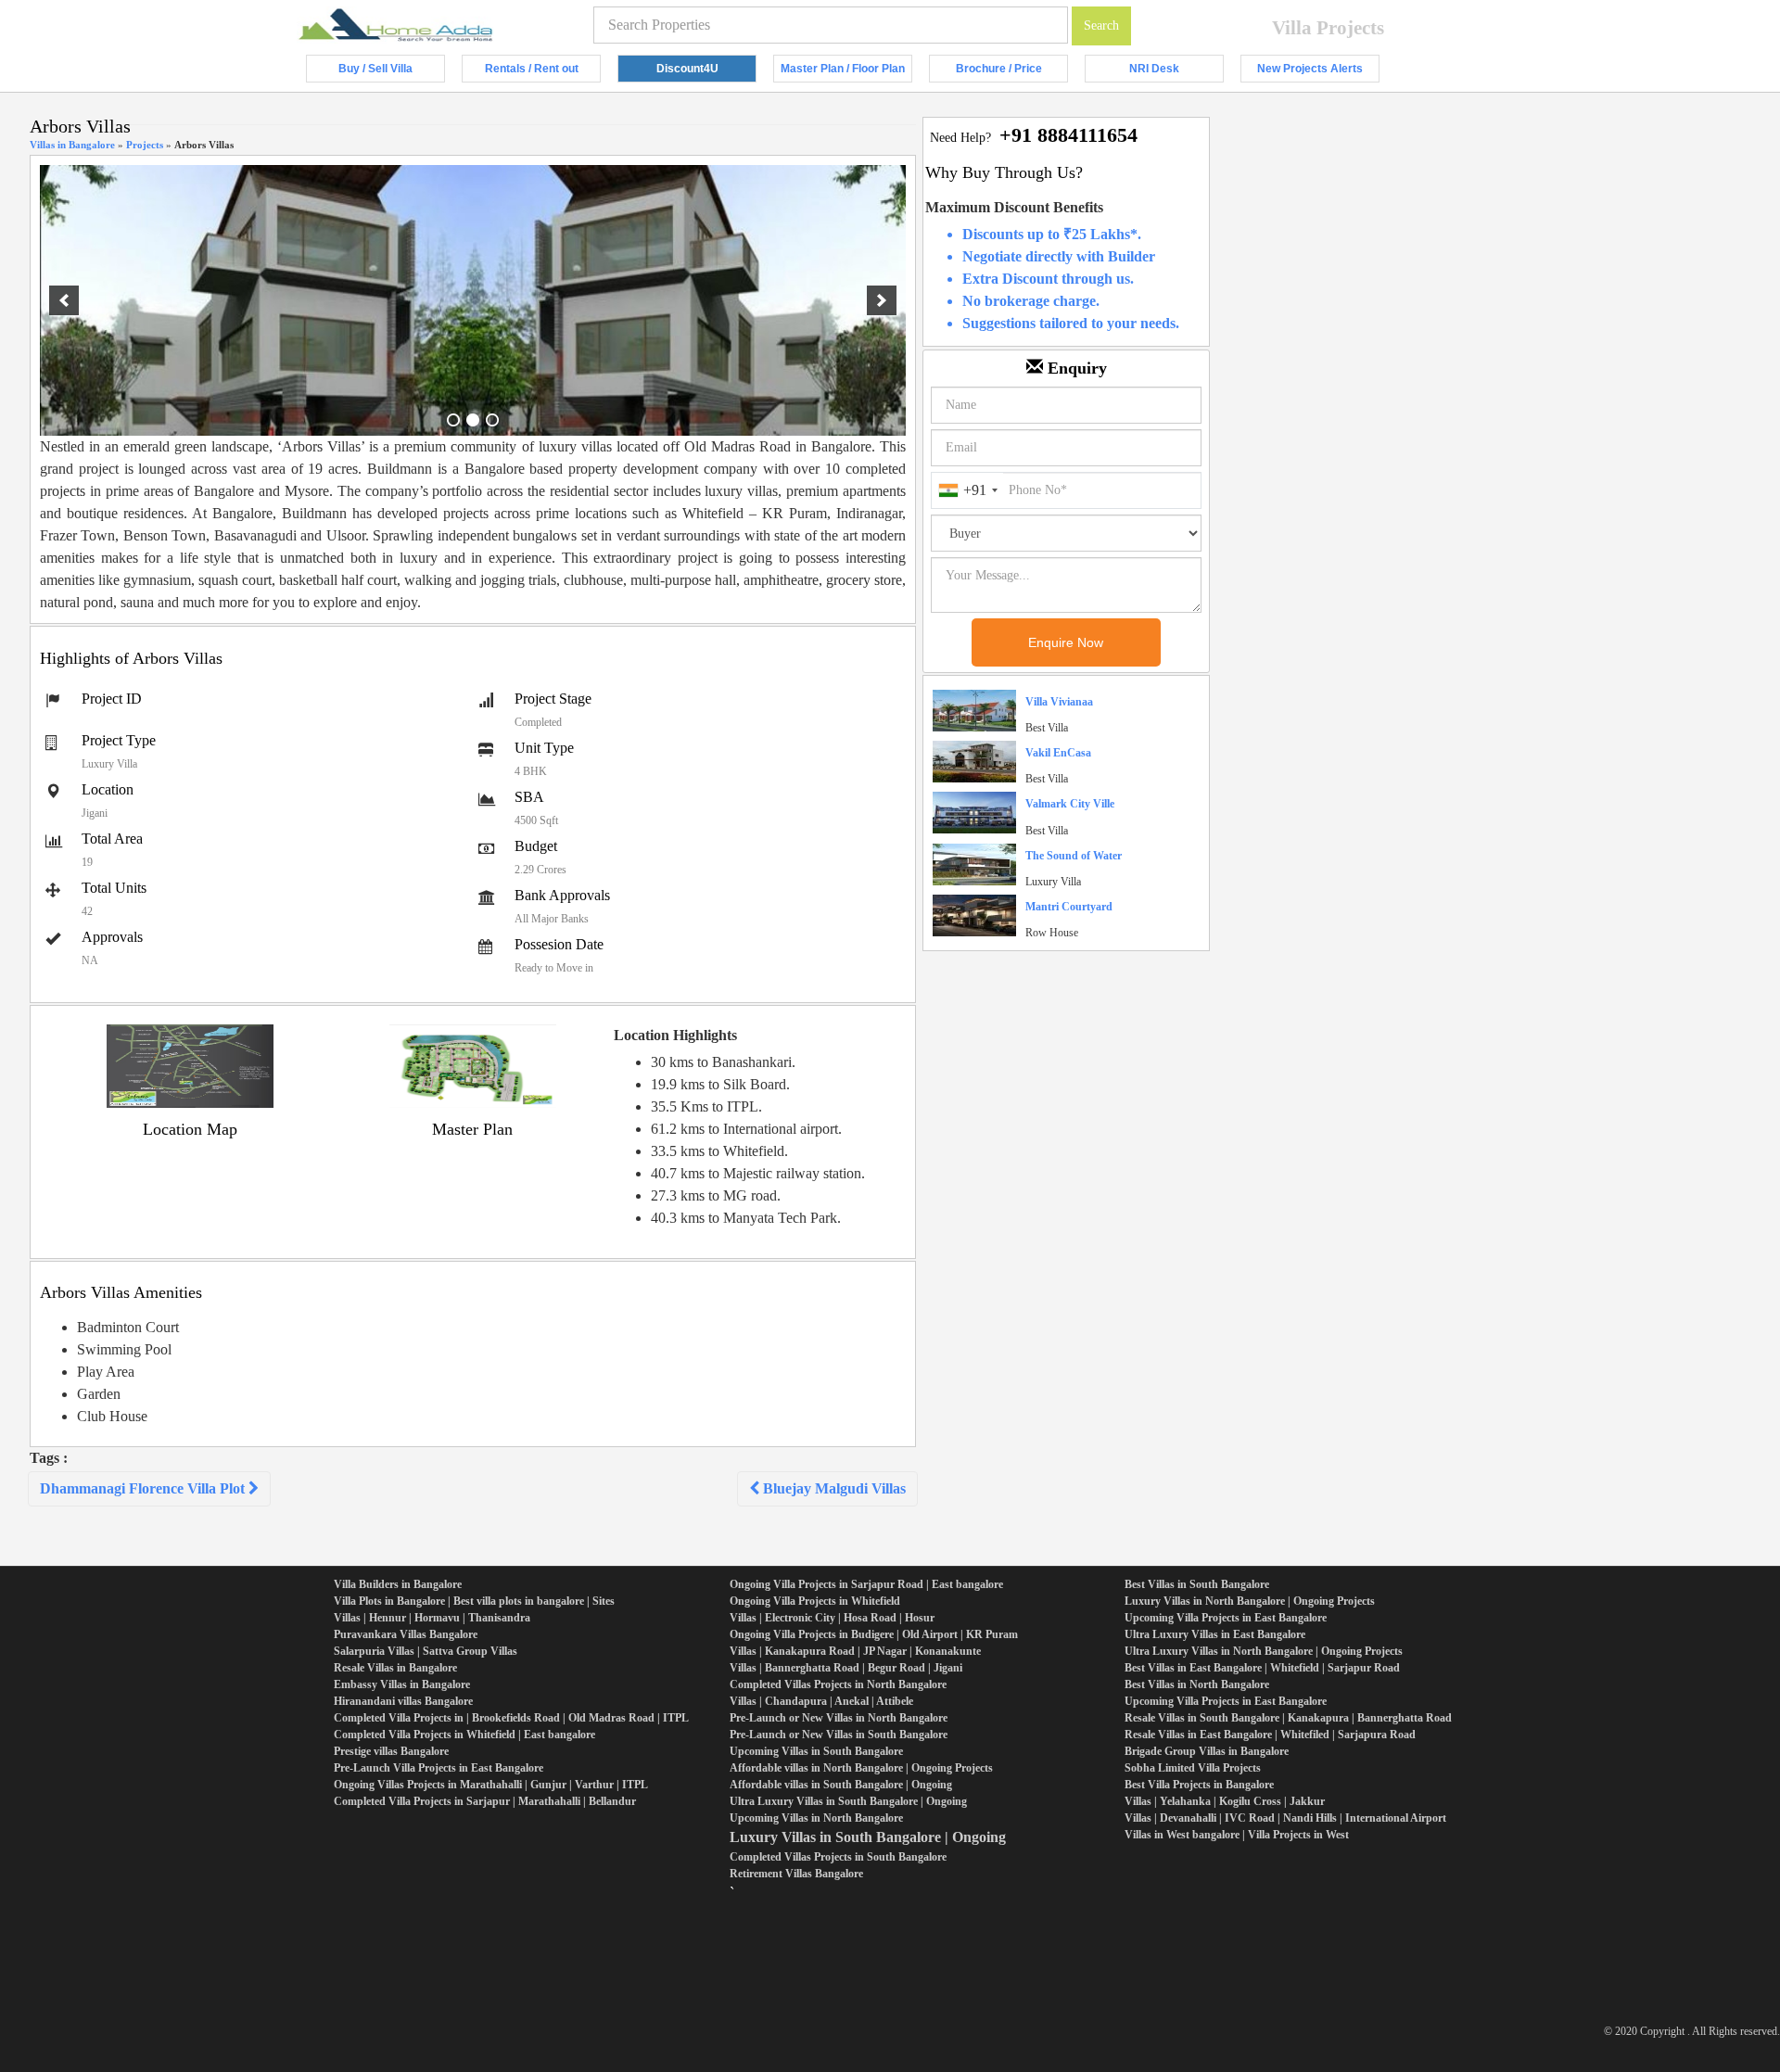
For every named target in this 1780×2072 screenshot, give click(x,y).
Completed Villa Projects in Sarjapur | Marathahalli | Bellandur (485, 1801)
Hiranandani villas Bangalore (403, 1701)
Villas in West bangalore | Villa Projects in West (1237, 1835)
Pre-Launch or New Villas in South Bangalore (839, 1735)
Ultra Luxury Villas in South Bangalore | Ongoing (848, 1801)
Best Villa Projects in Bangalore (1199, 1785)
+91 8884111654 (1068, 135)
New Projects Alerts (1318, 72)
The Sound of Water (1074, 856)
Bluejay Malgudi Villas (833, 1488)
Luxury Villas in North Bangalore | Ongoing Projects (1250, 1601)
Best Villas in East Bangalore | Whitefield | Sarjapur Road (1262, 1668)
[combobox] (967, 490)
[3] (492, 420)
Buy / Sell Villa (392, 72)
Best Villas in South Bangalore (1197, 1584)
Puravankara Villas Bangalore (406, 1634)
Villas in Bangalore (72, 145)
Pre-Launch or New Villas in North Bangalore (839, 1718)
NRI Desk (1176, 72)
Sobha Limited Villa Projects (1193, 1768)
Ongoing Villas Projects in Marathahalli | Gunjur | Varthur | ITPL (491, 1785)
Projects (145, 145)
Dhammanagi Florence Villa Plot (144, 1488)
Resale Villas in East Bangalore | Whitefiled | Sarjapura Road (1270, 1735)
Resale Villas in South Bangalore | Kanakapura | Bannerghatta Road (1288, 1718)
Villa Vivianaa (1059, 702)
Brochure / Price (1012, 72)
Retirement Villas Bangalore (796, 1874)
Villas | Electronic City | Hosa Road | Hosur (832, 1618)
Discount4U (706, 72)
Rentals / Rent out (543, 72)
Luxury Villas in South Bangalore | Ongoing (868, 1837)
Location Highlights (675, 1035)
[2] (473, 420)
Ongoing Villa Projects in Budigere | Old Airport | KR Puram (874, 1634)
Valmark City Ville (1070, 804)
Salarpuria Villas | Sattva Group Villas (426, 1651)
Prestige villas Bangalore (391, 1751)
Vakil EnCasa (1058, 753)
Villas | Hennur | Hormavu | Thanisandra (432, 1618)
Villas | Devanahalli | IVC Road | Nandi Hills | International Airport (1285, 1818)
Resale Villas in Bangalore (395, 1668)
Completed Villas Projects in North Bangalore (838, 1684)
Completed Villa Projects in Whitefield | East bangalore (464, 1735)
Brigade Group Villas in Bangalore (1207, 1751)
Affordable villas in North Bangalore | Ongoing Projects (861, 1768)
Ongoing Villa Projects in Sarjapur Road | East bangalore (866, 1584)
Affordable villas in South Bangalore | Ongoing (841, 1785)
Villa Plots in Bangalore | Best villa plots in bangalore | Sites (474, 1601)
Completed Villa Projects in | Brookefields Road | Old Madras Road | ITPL (511, 1718)
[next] (882, 300)
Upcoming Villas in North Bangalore (816, 1818)
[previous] (64, 300)
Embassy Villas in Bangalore (402, 1684)
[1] (453, 420)
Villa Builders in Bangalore (398, 1584)
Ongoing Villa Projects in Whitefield (815, 1601)
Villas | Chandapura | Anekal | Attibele (821, 1701)
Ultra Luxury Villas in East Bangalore (1215, 1634)
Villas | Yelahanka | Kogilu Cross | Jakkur (1225, 1801)
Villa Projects (1328, 28)
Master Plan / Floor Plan (846, 72)
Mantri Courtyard (1069, 907)
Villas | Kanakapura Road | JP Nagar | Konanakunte (855, 1651)
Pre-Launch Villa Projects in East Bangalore (439, 1768)
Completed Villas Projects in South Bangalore (838, 1857)
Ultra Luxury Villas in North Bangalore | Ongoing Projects (1264, 1651)
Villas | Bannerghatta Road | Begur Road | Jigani (846, 1668)
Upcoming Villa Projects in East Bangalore (1226, 1618)
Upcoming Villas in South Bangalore (816, 1751)
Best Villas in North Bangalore (1197, 1684)
